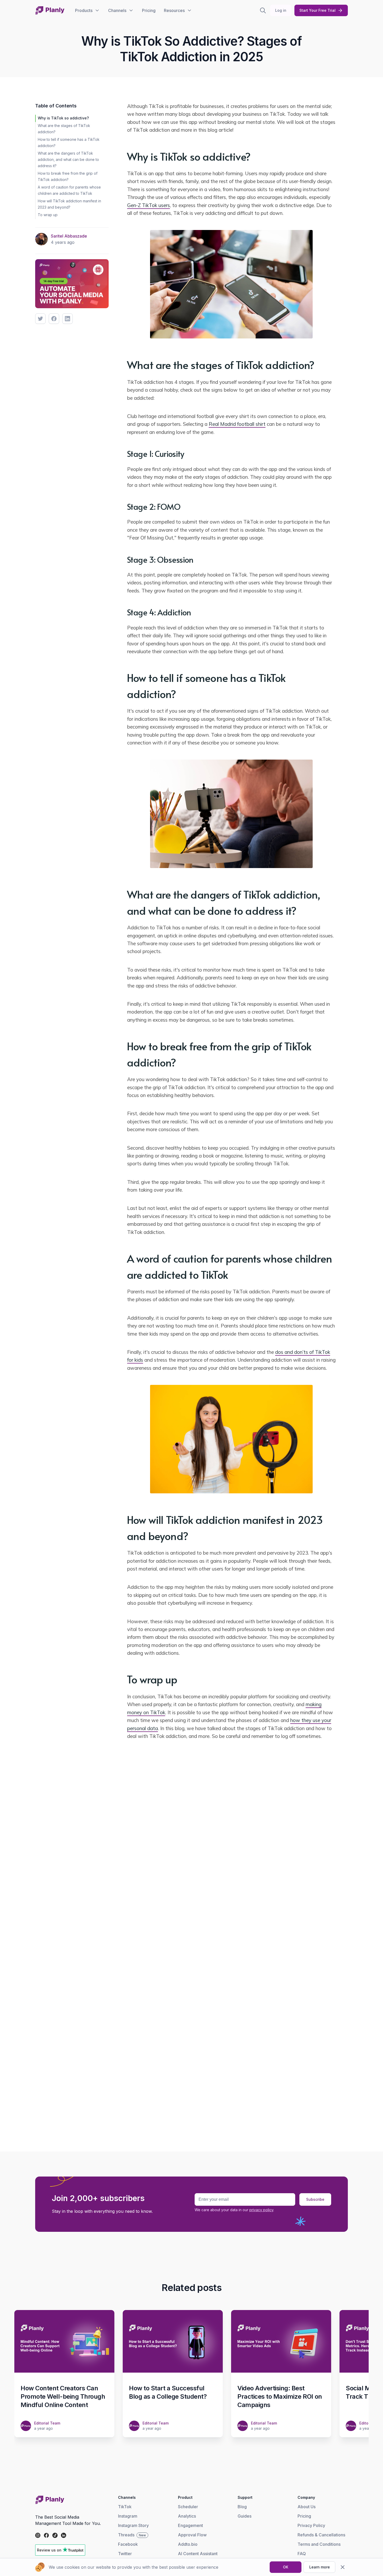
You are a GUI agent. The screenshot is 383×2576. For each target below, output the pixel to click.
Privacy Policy (311, 2525)
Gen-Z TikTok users (149, 205)
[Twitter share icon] (40, 319)
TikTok (125, 2507)
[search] (263, 10)
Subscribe (315, 2199)
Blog (242, 2507)
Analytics (187, 2516)
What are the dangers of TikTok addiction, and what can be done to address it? (68, 159)
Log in (281, 10)
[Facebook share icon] (54, 319)
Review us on (49, 2550)
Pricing (304, 2516)
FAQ (302, 2554)
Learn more (320, 2567)
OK (286, 2567)
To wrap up (48, 215)
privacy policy (261, 2210)
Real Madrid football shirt (237, 424)
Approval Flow (192, 2535)
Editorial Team (47, 2423)
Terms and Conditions (319, 2544)
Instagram (128, 2516)
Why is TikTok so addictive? (63, 118)
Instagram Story (133, 2525)
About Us (307, 2507)
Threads (132, 2535)
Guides (245, 2516)
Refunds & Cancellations (321, 2535)
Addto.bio (188, 2544)
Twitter (125, 2554)
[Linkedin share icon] (67, 319)
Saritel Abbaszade (69, 236)
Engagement (190, 2525)
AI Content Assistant (198, 2554)
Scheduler (188, 2507)
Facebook (128, 2544)
